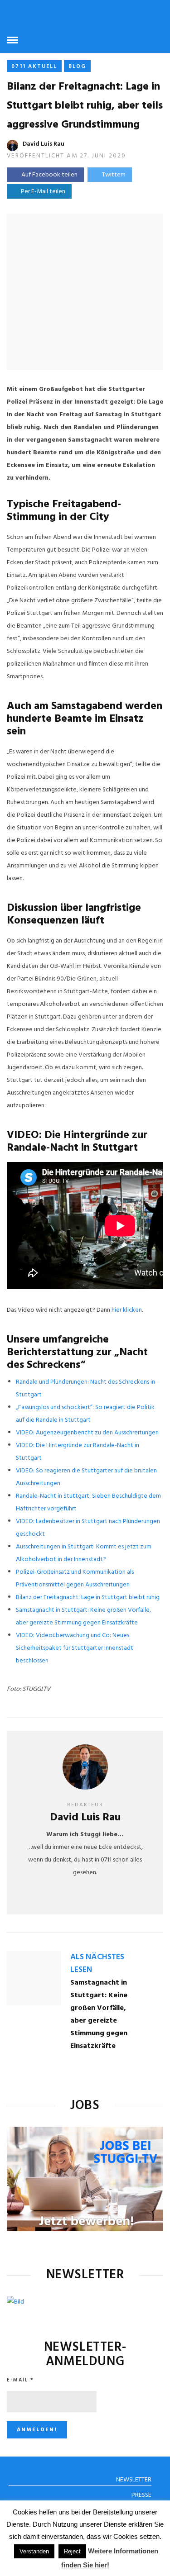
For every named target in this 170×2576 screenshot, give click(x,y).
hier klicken (127, 1310)
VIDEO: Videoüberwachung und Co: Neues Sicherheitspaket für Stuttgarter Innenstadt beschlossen (75, 1648)
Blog (77, 67)
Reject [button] (72, 2551)
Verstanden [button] (34, 2551)
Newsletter (134, 2480)
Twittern (114, 175)
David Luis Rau (44, 144)
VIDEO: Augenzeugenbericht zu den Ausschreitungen (87, 1433)
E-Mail (20, 2380)
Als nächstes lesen (97, 1964)
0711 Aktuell (34, 67)
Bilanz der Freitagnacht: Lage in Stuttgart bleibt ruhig (88, 1598)
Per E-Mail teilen (42, 192)
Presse (141, 2495)
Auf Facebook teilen (49, 175)
